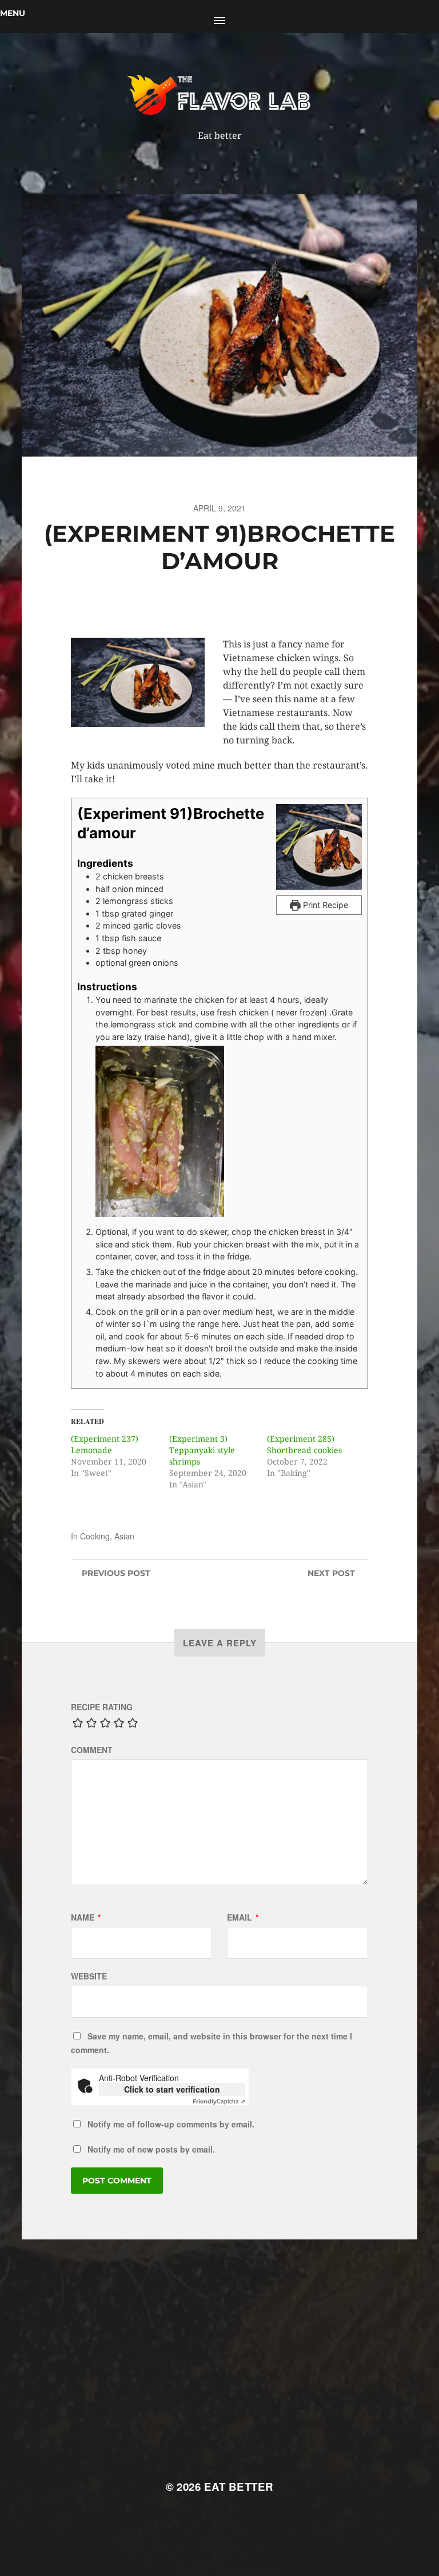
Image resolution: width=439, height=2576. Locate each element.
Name (86, 1917)
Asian (124, 1536)
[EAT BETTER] (220, 94)
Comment (92, 1750)
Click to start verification (172, 2089)
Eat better (239, 2487)
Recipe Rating (102, 1707)
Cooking (95, 1536)
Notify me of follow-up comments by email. (171, 2124)
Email (243, 1917)
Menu (13, 13)
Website (89, 1976)
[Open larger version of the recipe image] (319, 847)
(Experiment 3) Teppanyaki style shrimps (202, 1450)
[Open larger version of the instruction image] (229, 1131)
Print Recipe (324, 905)
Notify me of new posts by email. (151, 2149)
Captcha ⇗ (219, 2101)
